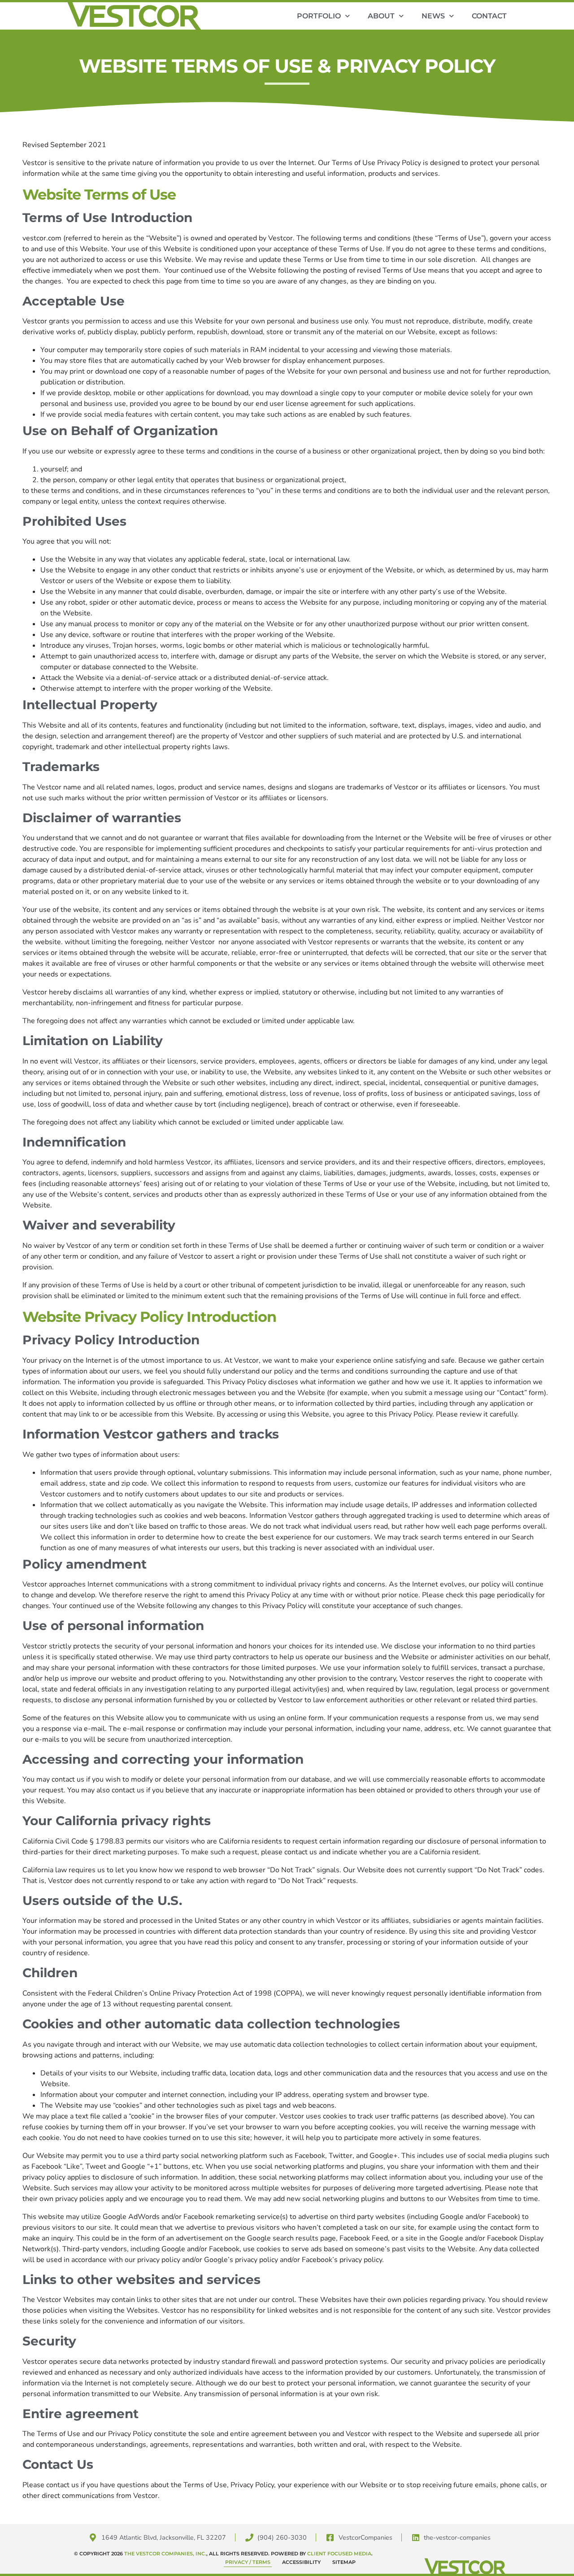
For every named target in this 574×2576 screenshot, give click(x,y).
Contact (489, 16)
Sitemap (344, 2562)
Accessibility (301, 2562)
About (381, 16)
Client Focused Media (339, 2554)
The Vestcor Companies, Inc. (165, 2554)
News (433, 16)
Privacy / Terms (248, 2562)
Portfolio (319, 16)
